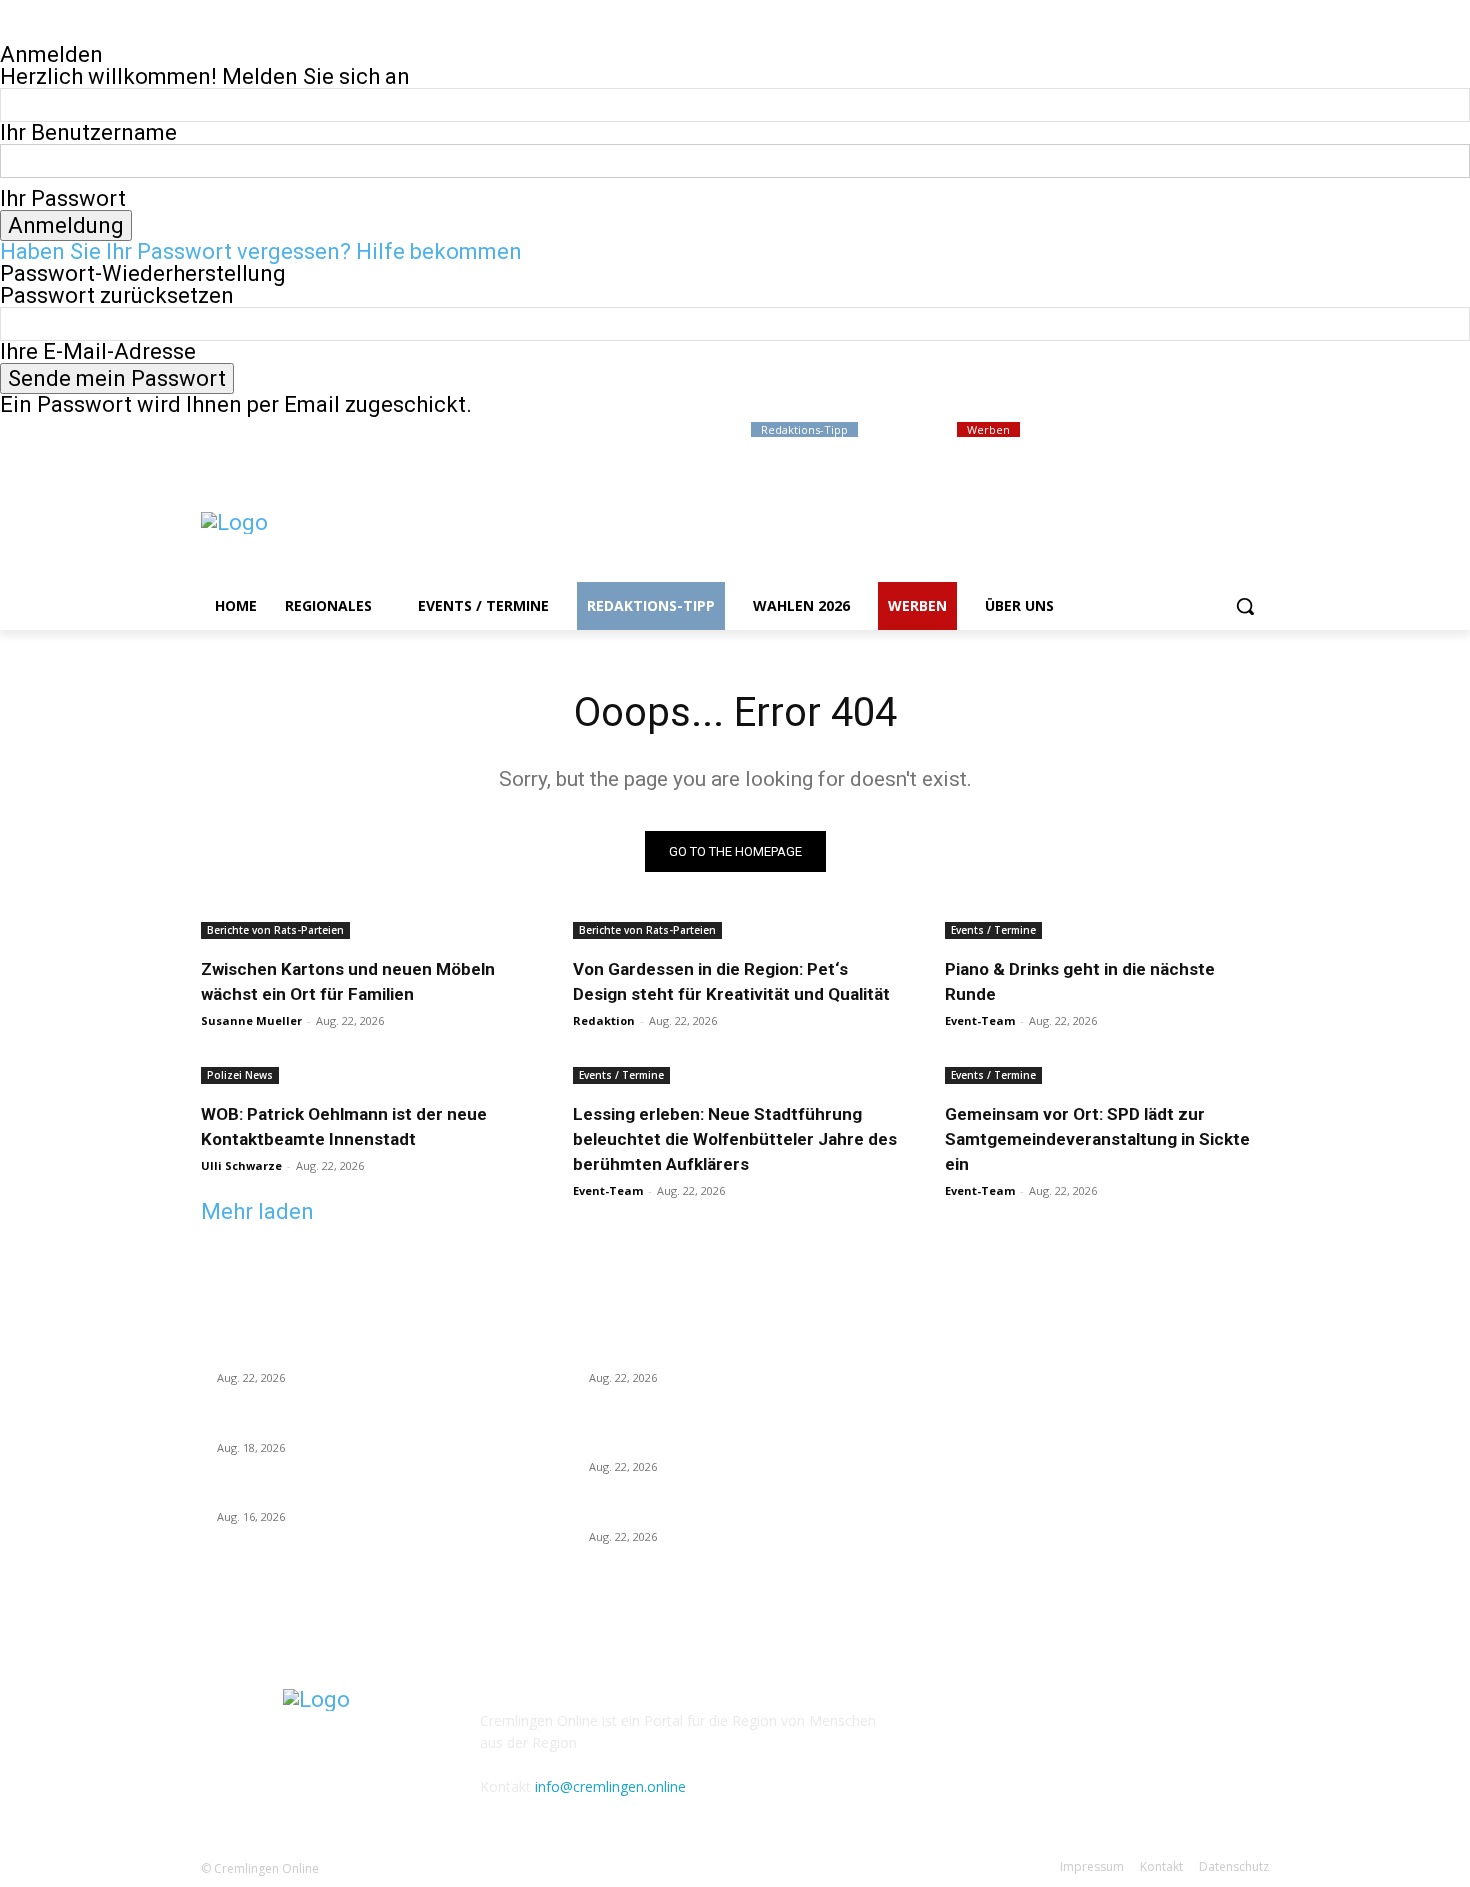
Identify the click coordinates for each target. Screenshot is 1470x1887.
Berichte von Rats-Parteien (275, 930)
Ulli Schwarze (241, 1165)
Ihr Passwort (63, 198)
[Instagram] (1174, 430)
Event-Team (980, 1020)
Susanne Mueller (251, 1020)
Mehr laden (257, 1211)
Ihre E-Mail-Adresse (98, 351)
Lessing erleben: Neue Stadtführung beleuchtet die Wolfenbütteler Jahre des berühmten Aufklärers (735, 1139)
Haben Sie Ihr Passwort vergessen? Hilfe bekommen (261, 251)
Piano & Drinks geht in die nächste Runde (717, 1512)
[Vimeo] (1229, 430)
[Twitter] (1202, 430)
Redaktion (604, 1020)
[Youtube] (1257, 430)
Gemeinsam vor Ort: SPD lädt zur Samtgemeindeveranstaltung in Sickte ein (1097, 1139)
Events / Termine (993, 930)
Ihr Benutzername (88, 132)
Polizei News (240, 1075)
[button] (1245, 606)
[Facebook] (1146, 430)
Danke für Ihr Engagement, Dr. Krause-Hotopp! (361, 1423)
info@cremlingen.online (610, 1786)
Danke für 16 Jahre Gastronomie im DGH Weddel (369, 1493)
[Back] (8, 32)
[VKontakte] (1062, 1734)
